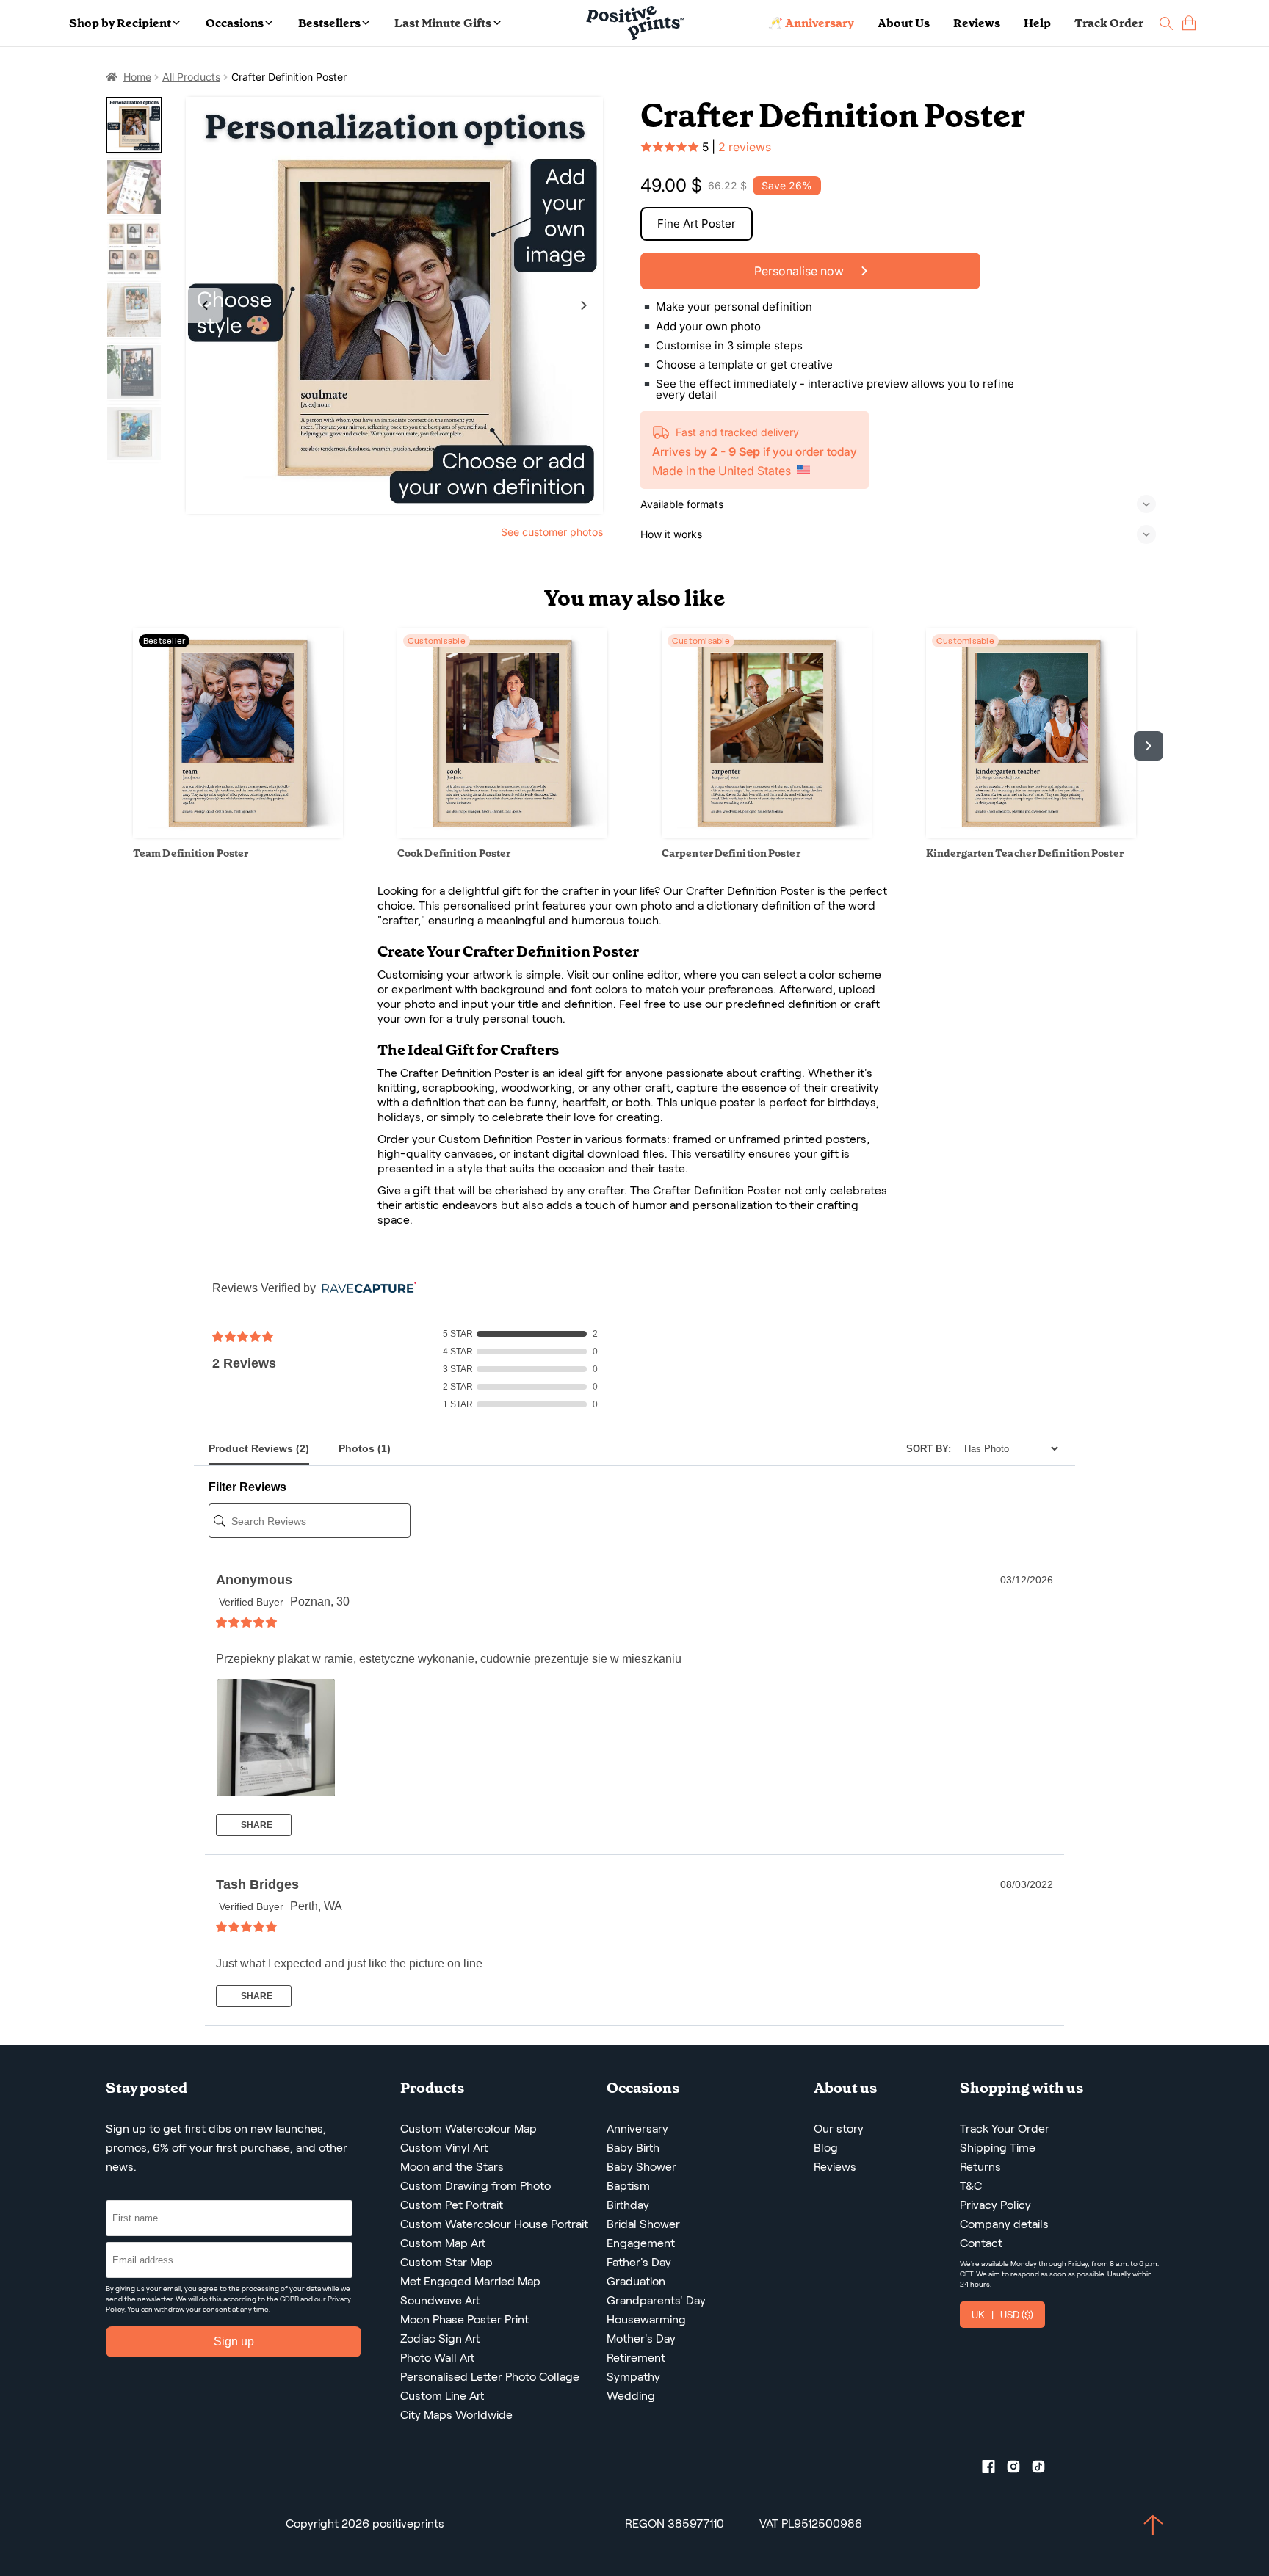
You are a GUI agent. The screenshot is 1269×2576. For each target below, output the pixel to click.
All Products (191, 77)
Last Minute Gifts (443, 23)
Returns (980, 2167)
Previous (205, 305)
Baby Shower (641, 2167)
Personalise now (800, 271)
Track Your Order (1005, 2129)
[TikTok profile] (1044, 2470)
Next (584, 305)
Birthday (628, 2205)
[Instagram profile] (1019, 2470)
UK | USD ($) (1002, 2315)
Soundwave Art (440, 2300)
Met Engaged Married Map (470, 2281)
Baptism (628, 2186)
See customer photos (552, 532)
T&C (971, 2186)
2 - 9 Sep (735, 451)
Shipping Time (998, 2148)
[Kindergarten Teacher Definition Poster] (1031, 834)
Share (256, 1825)
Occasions (235, 23)
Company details (1004, 2224)
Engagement (641, 2243)
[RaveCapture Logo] (366, 1289)
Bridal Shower (643, 2224)
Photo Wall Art (437, 2358)
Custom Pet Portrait (452, 2205)
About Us (904, 23)
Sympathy (633, 2377)
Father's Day (639, 2262)
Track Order (1109, 23)
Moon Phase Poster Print (464, 2319)
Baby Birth (633, 2148)
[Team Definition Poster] (238, 834)
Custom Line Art (442, 2396)
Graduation (636, 2281)
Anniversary (637, 2129)
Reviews (977, 23)
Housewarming (646, 2319)
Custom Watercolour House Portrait (494, 2224)
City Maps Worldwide (456, 2415)
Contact (981, 2243)
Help (1037, 23)
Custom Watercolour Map (469, 2129)
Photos (365, 1448)
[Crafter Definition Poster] (395, 306)
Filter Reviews (247, 1487)
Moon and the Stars (452, 2167)
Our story (839, 2129)
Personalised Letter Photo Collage (490, 2377)
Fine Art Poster (697, 224)
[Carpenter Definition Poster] (767, 834)
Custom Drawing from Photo (476, 2186)
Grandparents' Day (656, 2300)
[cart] (1189, 23)
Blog (826, 2148)
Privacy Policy (995, 2205)
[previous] (120, 746)
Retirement (636, 2358)
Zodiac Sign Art (440, 2339)
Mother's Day (641, 2339)
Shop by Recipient (120, 23)
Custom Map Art (443, 2243)
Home (137, 77)
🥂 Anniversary (811, 23)
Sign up (234, 2341)
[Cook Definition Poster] (502, 834)
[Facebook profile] (994, 2470)
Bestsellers (329, 23)
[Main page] (635, 23)
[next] (1149, 746)
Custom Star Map (446, 2262)
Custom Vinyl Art (444, 2148)
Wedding (631, 2396)
